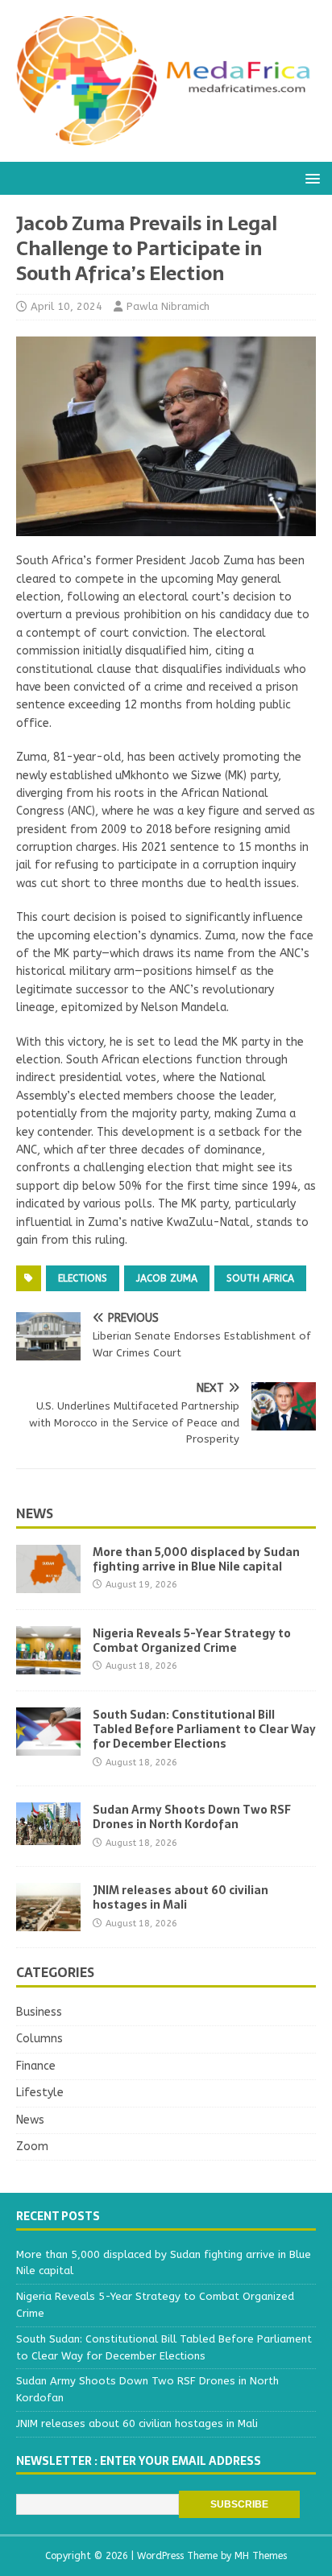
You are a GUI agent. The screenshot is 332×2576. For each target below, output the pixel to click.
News (35, 1513)
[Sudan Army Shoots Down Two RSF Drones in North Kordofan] (48, 1836)
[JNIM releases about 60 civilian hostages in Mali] (48, 1922)
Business (39, 2012)
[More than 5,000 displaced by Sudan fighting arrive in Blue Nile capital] (48, 1584)
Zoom (32, 2147)
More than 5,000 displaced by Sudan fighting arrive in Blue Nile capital (196, 1559)
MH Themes (261, 2556)
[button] (310, 178)
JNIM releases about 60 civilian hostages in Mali (181, 1897)
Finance (36, 2066)
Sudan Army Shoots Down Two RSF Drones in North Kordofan (192, 1817)
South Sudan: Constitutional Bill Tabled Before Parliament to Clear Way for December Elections (204, 1729)
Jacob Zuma (167, 1278)
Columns (39, 2039)
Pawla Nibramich (168, 306)
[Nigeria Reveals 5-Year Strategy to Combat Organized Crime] (48, 1665)
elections (83, 1278)
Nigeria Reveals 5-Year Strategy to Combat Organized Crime (192, 1641)
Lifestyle (40, 2093)
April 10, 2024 (66, 306)
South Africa (260, 1278)
